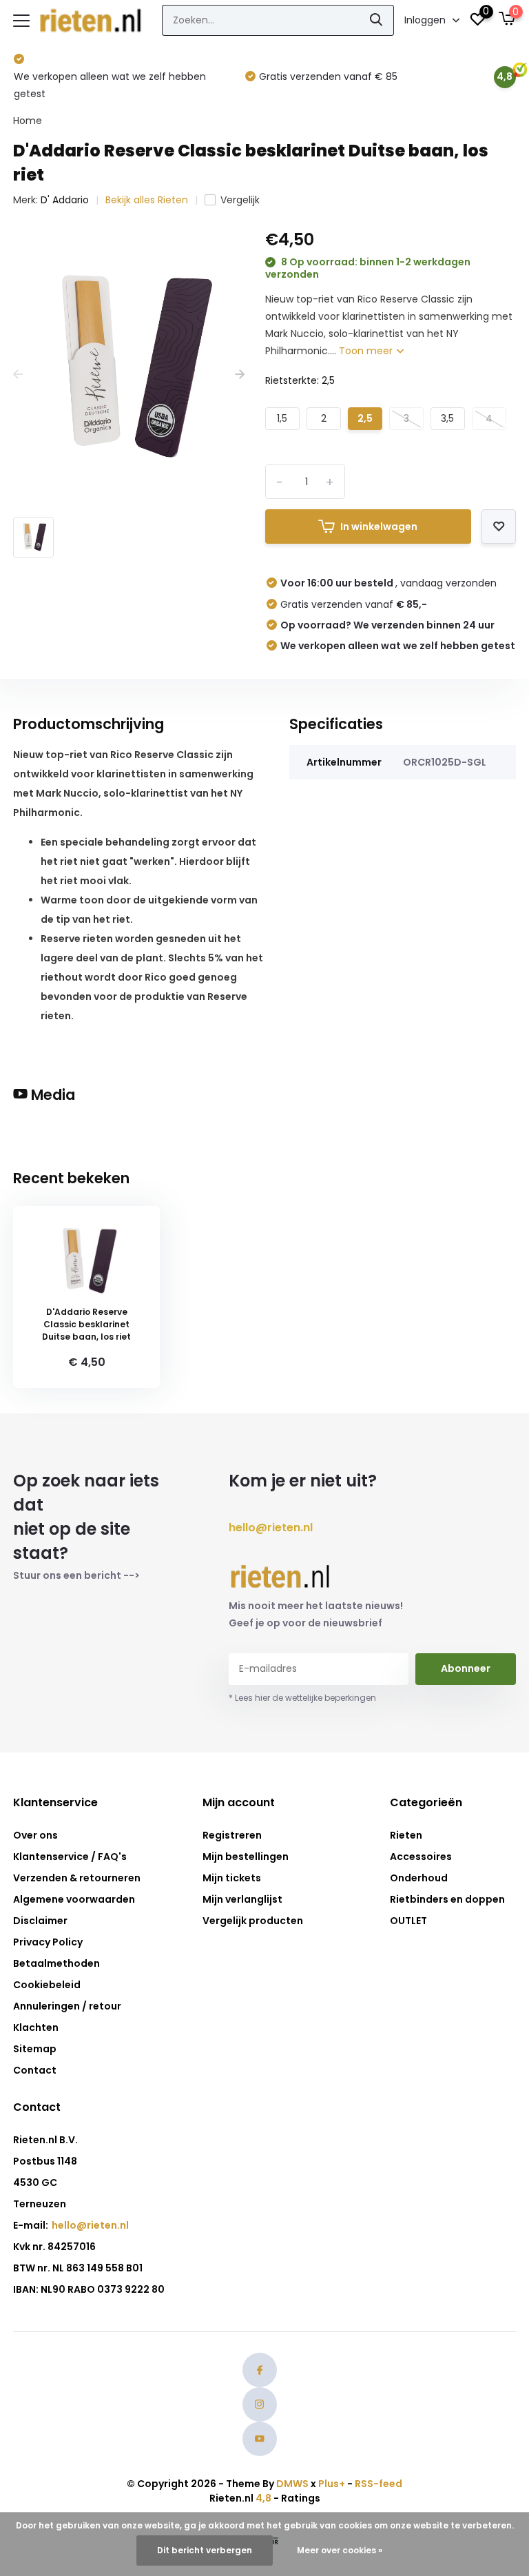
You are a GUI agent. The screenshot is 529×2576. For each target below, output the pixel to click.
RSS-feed (378, 2484)
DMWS (292, 2484)
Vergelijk (240, 200)
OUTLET (408, 1921)
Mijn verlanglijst (242, 1899)
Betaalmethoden (56, 1963)
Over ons (35, 1835)
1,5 (282, 418)
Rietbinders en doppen (447, 1899)
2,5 (365, 418)
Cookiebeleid (47, 1985)
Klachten (36, 2027)
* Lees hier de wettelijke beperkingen (302, 1698)
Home (28, 121)
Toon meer (367, 351)
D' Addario (65, 200)
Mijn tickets (232, 1878)
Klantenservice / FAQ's (70, 1857)
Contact (35, 2070)
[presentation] (18, 375)
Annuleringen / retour (67, 2006)
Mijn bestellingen (246, 1857)
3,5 (447, 418)
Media (51, 1095)
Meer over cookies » (340, 2550)
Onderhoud (419, 1878)
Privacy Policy (48, 1942)
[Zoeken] (377, 20)
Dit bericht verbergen (205, 2550)
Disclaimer (40, 1921)
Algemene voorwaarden (74, 1899)
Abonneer (466, 1668)
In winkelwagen (379, 527)
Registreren (232, 1835)
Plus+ (332, 2484)
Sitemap (35, 2049)
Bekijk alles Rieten (147, 200)
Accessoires (421, 1857)
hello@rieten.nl (271, 1527)
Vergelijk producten (253, 1921)
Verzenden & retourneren (77, 1878)
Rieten (406, 1835)
